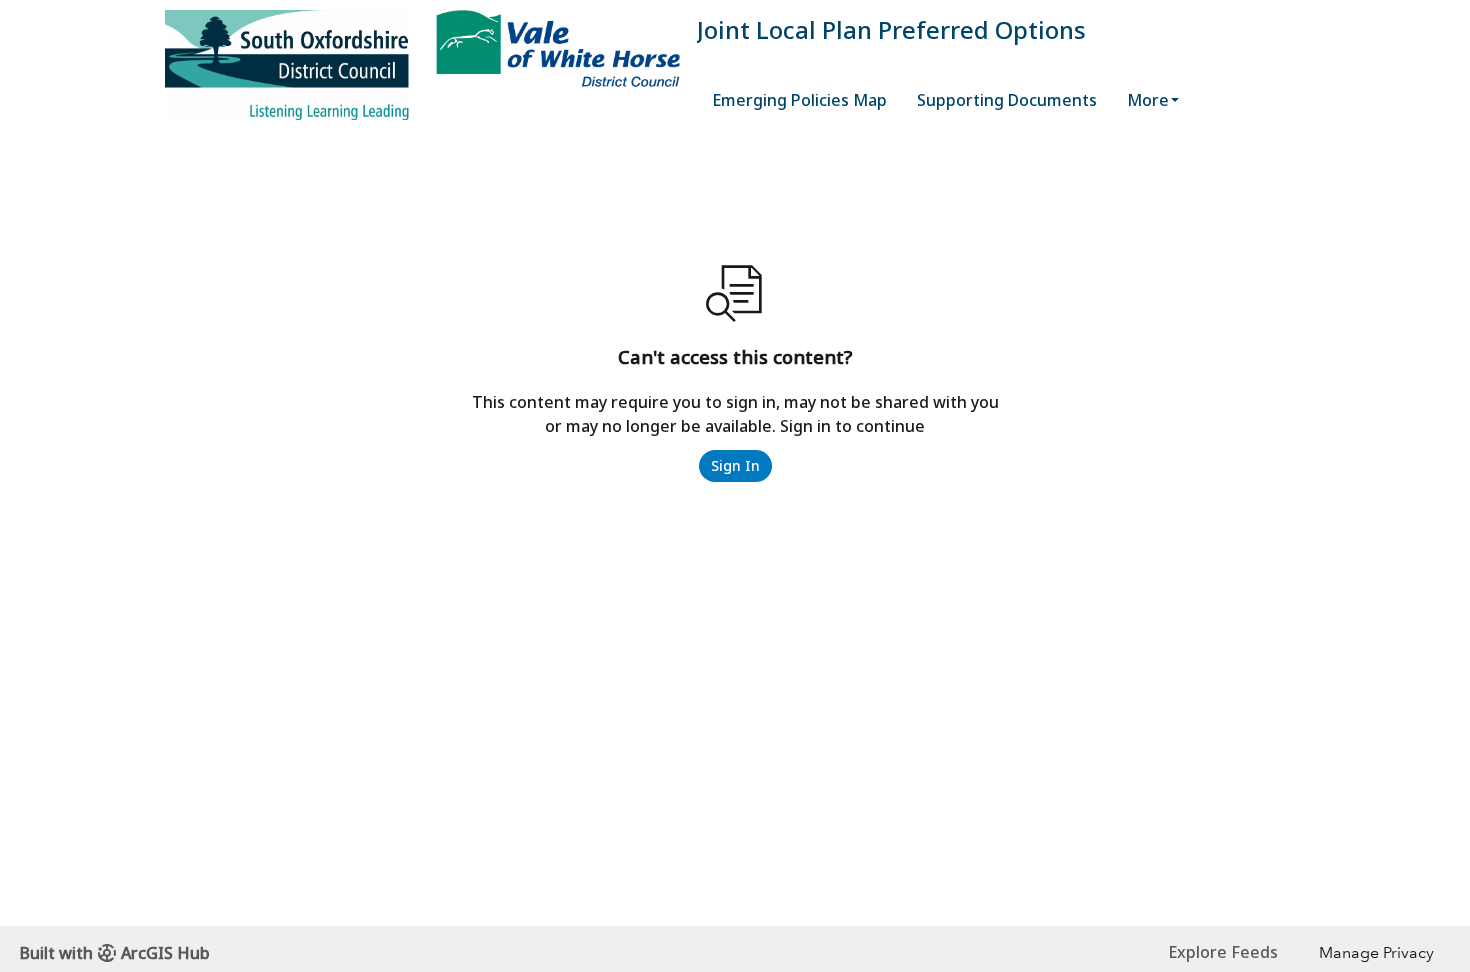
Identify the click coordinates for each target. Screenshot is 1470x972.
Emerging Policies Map (799, 100)
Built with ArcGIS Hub (115, 953)
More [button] (1148, 100)
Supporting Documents (1007, 100)
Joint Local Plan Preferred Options (891, 29)
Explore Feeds (1223, 952)
